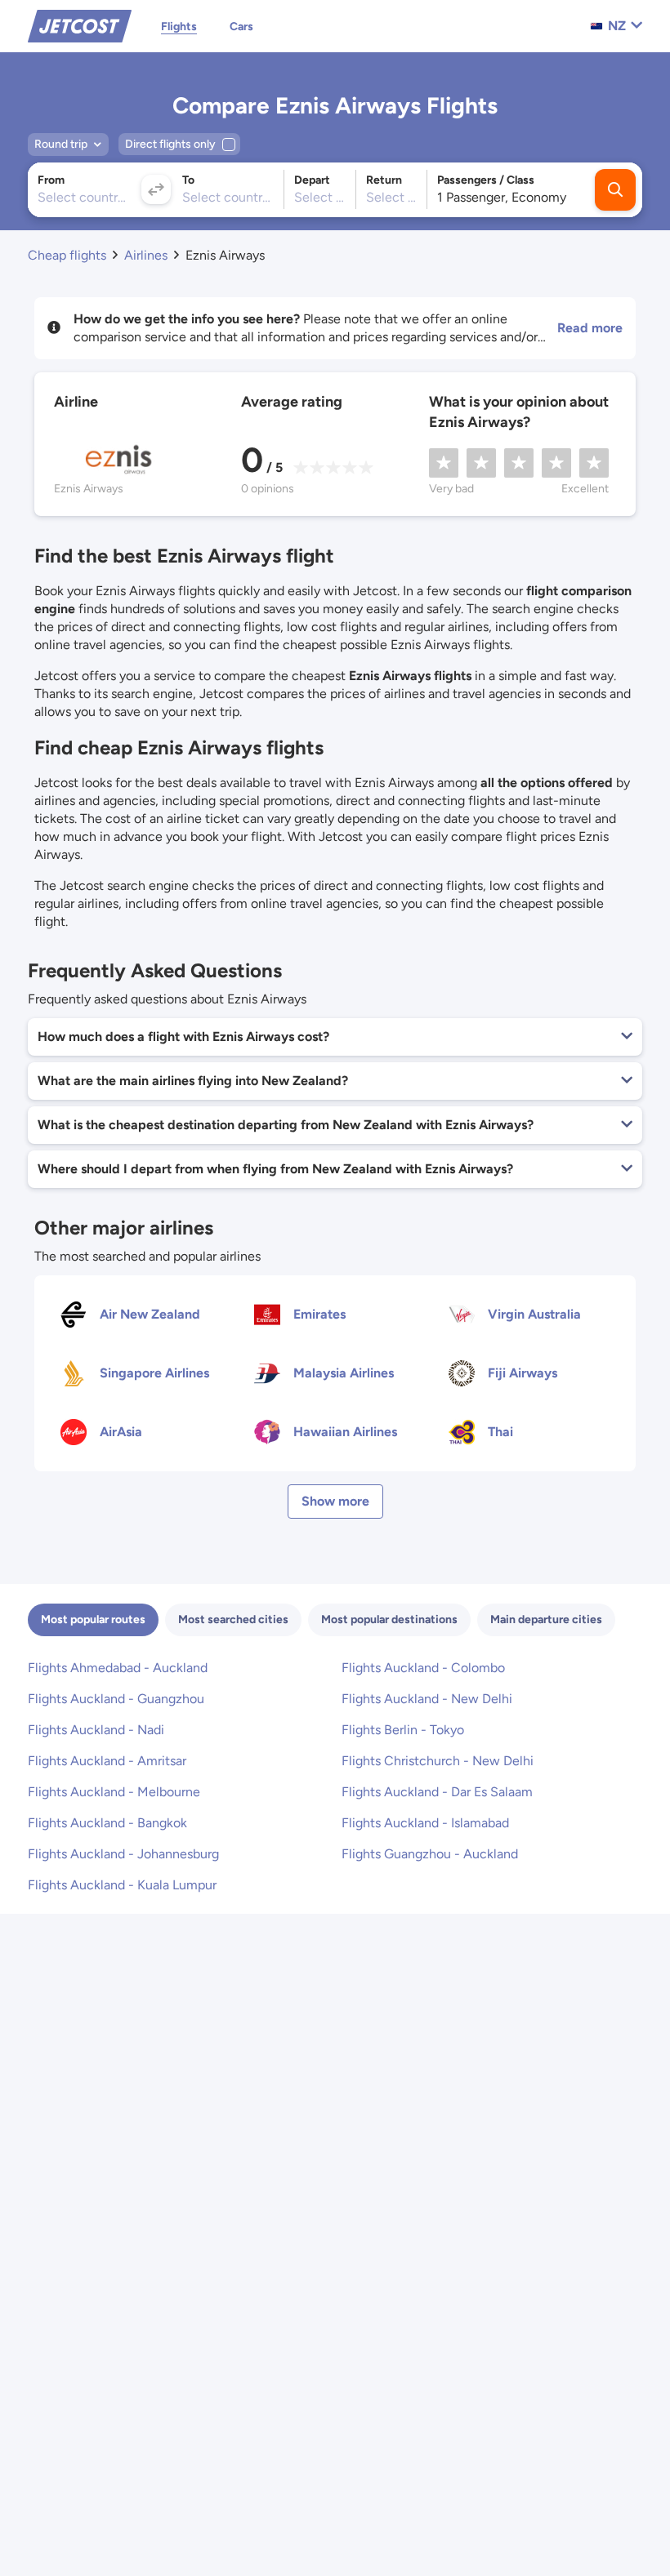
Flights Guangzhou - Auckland (430, 1854)
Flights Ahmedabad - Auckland (118, 1668)
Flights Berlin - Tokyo (403, 1730)
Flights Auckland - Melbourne (114, 1792)
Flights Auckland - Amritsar (107, 1761)
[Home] (80, 25)
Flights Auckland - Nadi (96, 1730)
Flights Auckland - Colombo (423, 1668)
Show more (335, 1501)
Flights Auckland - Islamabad (425, 1823)
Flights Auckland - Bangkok (107, 1823)
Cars (241, 27)
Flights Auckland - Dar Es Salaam (437, 1792)
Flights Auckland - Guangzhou (116, 1699)
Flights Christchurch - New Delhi (438, 1761)
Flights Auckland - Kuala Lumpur (122, 1885)
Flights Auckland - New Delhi (427, 1699)
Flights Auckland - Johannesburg (123, 1854)
